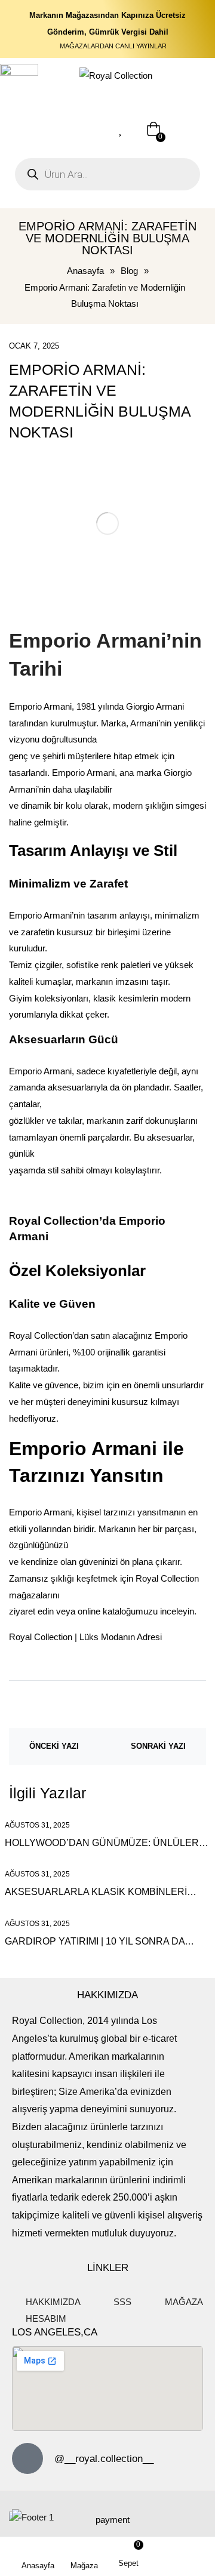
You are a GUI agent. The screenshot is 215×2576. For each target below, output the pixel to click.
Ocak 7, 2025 (34, 346)
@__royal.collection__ (104, 2459)
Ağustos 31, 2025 (37, 1825)
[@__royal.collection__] (27, 2458)
